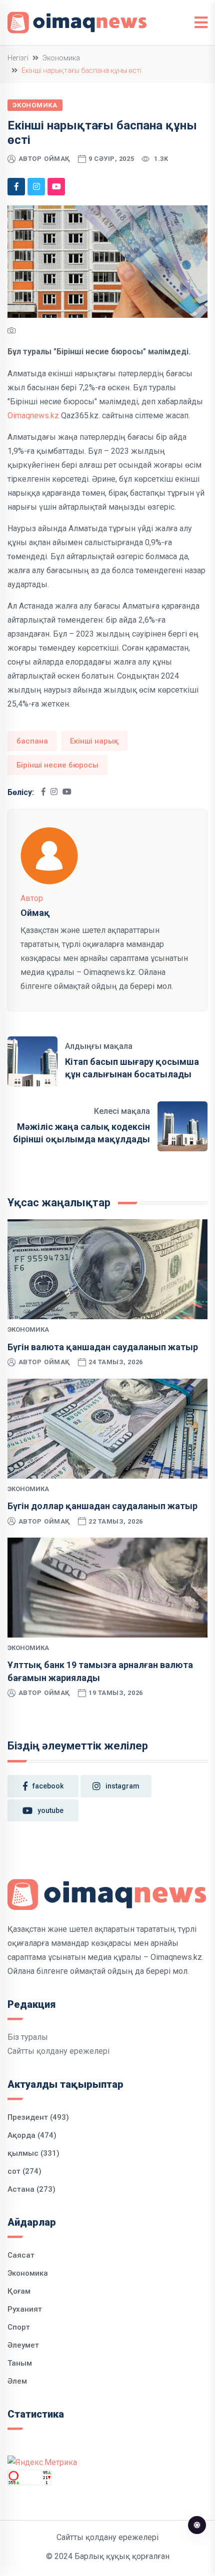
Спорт (19, 2327)
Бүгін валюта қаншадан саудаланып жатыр (103, 1347)
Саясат (21, 2255)
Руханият (25, 2309)
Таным (20, 2363)
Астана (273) (31, 2189)
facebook (48, 1786)
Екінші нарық (94, 741)
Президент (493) (38, 2117)
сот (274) (24, 2171)
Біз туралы (28, 2037)
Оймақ (57, 159)
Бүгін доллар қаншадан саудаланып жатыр (102, 1506)
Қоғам (19, 2291)
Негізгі (18, 58)
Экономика (61, 58)
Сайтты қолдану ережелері (58, 2051)
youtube (50, 1810)
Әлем (17, 2381)
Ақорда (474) (32, 2135)
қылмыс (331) (33, 2153)
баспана (32, 741)
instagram (122, 1786)
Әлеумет (23, 2345)
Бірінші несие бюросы (57, 765)
